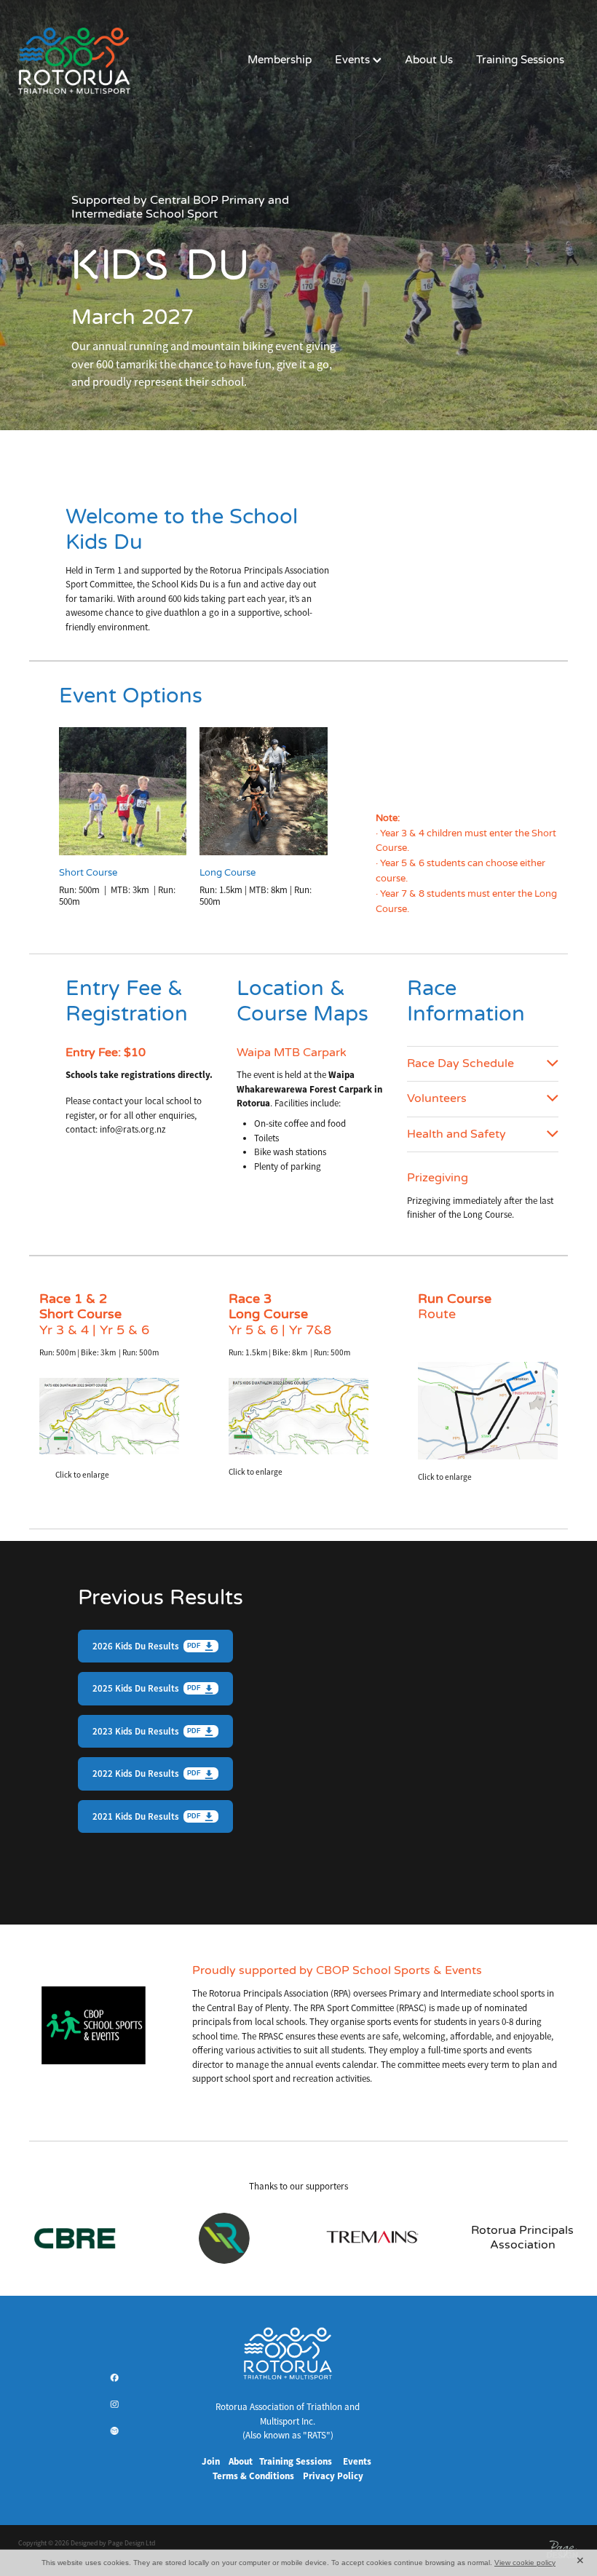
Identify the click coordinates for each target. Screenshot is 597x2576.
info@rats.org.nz (133, 1129)
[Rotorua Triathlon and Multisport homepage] (74, 60)
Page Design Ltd (131, 2543)
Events (354, 60)
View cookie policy (525, 2563)
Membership (280, 60)
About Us (429, 60)
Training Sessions (520, 60)
